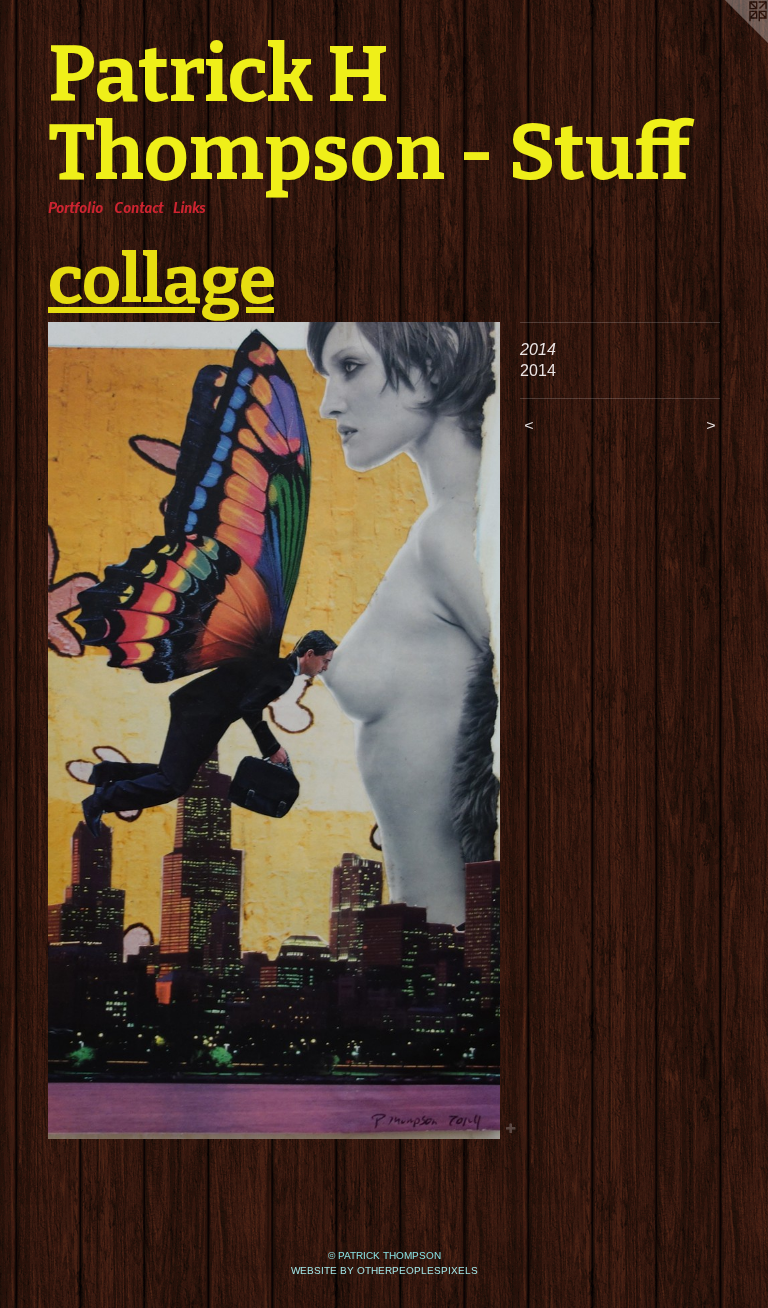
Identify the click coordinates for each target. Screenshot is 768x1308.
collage (161, 280)
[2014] (274, 730)
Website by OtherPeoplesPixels (384, 1270)
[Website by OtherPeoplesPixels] (728, 40)
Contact (138, 207)
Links (189, 207)
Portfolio (75, 207)
